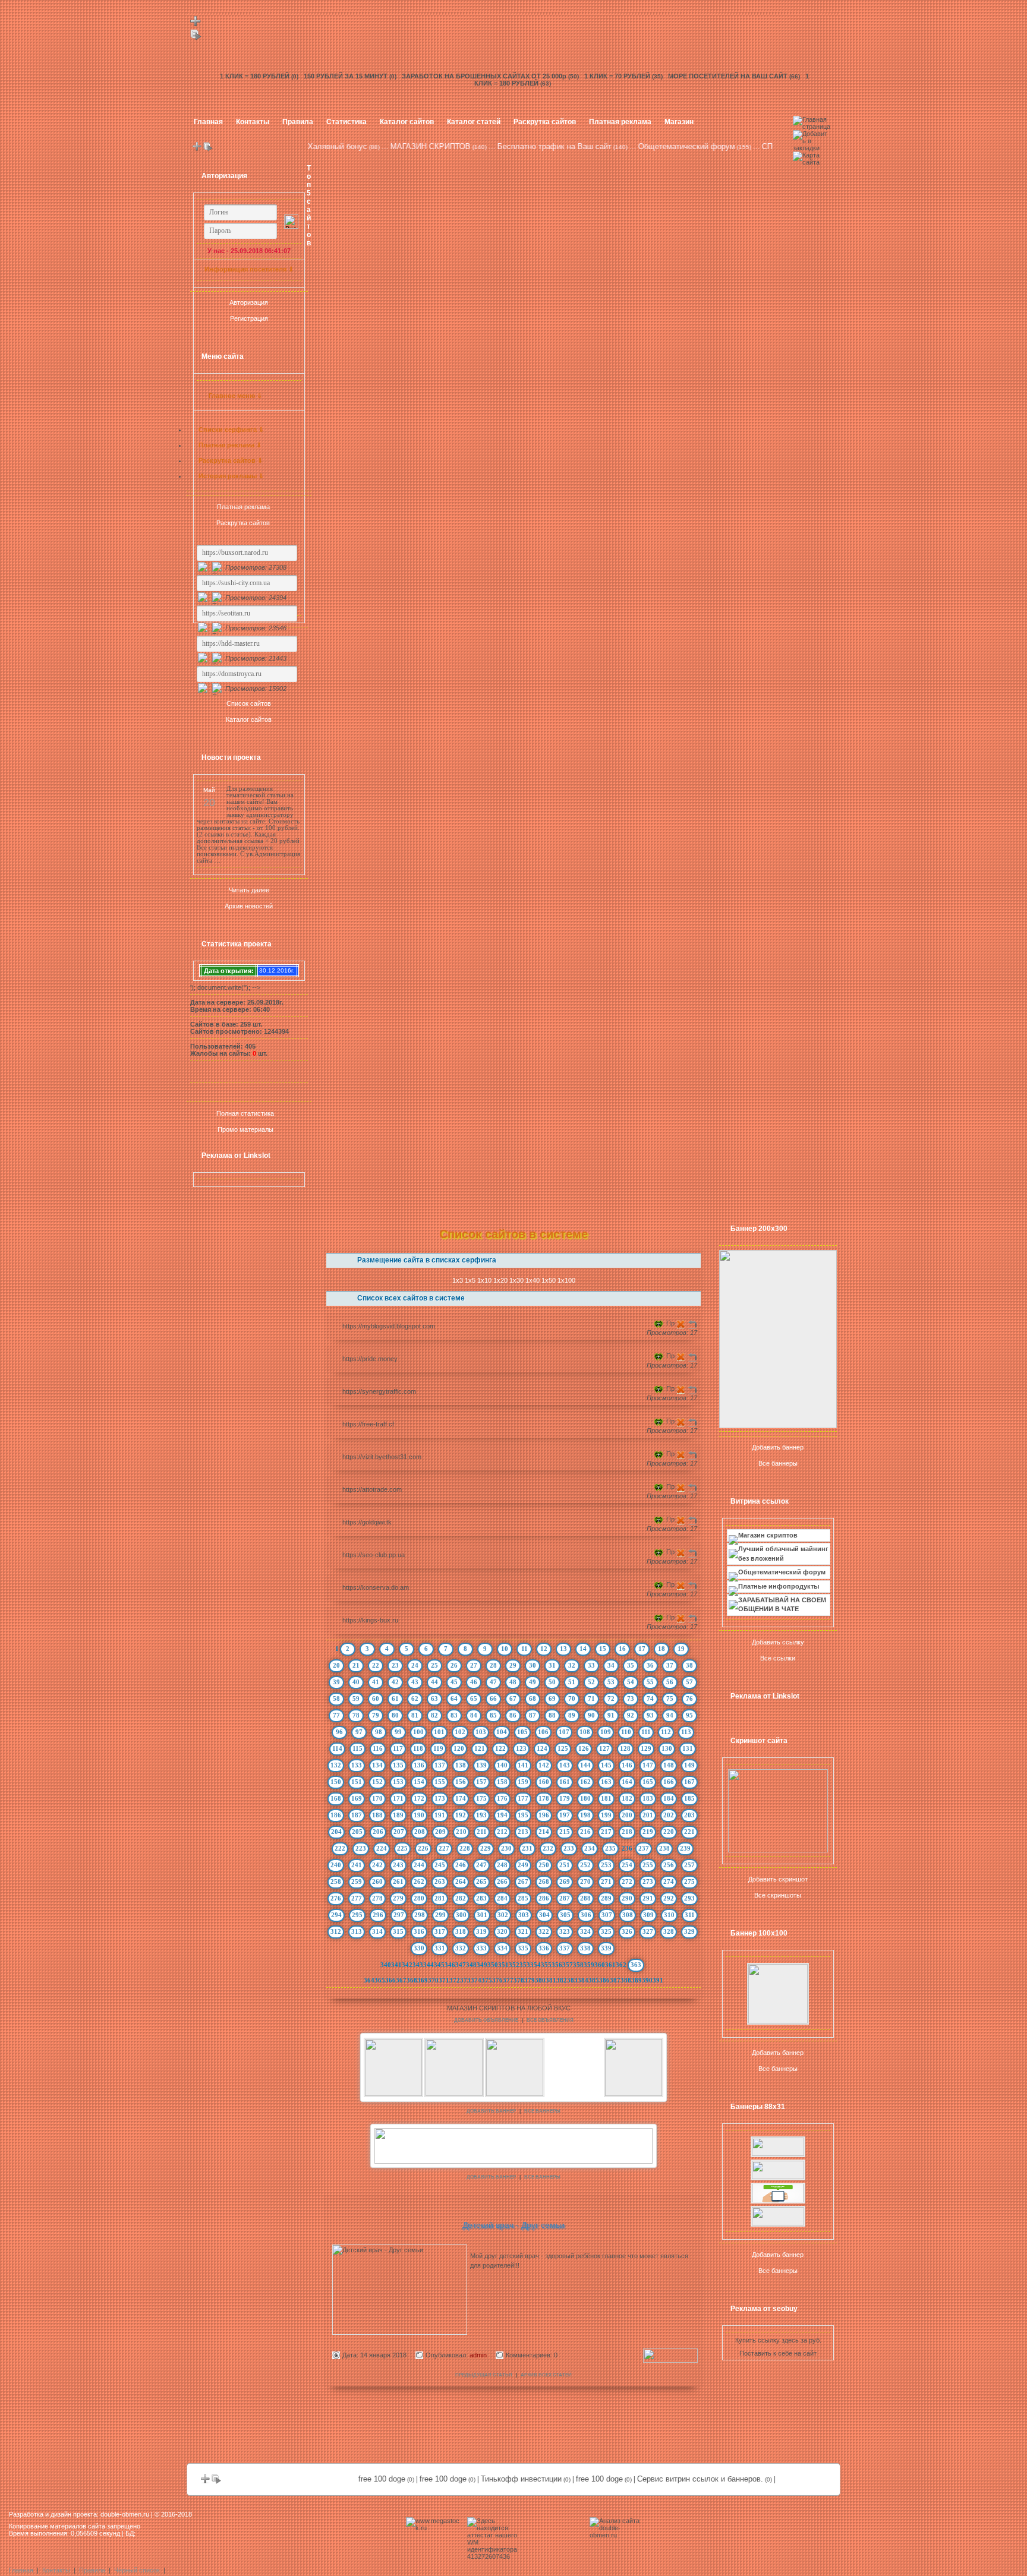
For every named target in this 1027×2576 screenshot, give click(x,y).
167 (689, 1782)
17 (642, 1649)
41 (376, 1682)
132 (336, 1765)
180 (585, 1798)
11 (524, 1649)
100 (418, 1732)
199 (606, 1815)
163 (606, 1782)
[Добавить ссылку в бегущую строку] (197, 149)
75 (670, 1699)
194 (502, 1815)
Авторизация (249, 302)
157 (481, 1782)
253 (606, 1865)
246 (461, 1865)
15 (603, 1649)
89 (572, 1715)
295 (357, 1915)
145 (606, 1765)
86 (513, 1715)
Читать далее (249, 890)
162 (585, 1782)
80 (395, 1715)
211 (482, 1832)
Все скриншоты (778, 1895)
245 (440, 1865)
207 (399, 1832)
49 (533, 1682)
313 (357, 1931)
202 (669, 1815)
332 (461, 1948)
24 (415, 1665)
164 (627, 1782)
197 (565, 1815)
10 (505, 1649)
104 (502, 1732)
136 (419, 1765)
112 (666, 1732)
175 (481, 1798)
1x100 (566, 1280)
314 (377, 1931)
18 (661, 1649)
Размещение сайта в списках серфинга (427, 1260)
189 (398, 1815)
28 (493, 1665)
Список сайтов (249, 703)
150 (336, 1782)
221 (689, 1832)
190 (419, 1815)
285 (523, 1898)
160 (544, 1782)
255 (648, 1865)
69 (552, 1699)
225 (402, 1848)
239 (685, 1848)
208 (420, 1832)
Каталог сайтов (407, 122)
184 (669, 1798)
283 (481, 1898)
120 (459, 1748)
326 (627, 1931)
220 (669, 1832)
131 (688, 1748)
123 (521, 1748)
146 (627, 1765)
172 (419, 1798)
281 (440, 1898)
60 (376, 1699)
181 (606, 1798)
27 (474, 1665)
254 (627, 1865)
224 (382, 1848)
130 (667, 1748)
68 (533, 1699)
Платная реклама (620, 122)
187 (357, 1815)
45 (454, 1682)
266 (502, 1882)
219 (648, 1832)
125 (563, 1748)
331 (440, 1948)
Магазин (679, 122)
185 (689, 1798)
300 (461, 1915)
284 (502, 1898)
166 (669, 1782)
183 (648, 1798)
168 (336, 1798)
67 (513, 1699)
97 (359, 1732)
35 (631, 1665)
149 (689, 1765)
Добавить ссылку (778, 1642)
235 (610, 1848)
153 (398, 1782)
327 (648, 1931)
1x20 (500, 1280)
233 (569, 1848)
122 (500, 1748)
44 (434, 1682)
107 (564, 1732)
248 (502, 1865)
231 (527, 1848)
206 (378, 1832)
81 (415, 1715)
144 (585, 1765)
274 (669, 1882)
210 (461, 1832)
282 (461, 1898)
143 (565, 1765)
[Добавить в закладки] (812, 148)
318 (461, 1931)
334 (502, 1948)
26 (454, 1665)
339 (606, 1948)
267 (523, 1882)
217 (606, 1832)
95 (689, 1715)
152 (377, 1782)
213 (523, 1832)
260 (377, 1882)
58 (336, 1699)
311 (690, 1915)
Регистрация (249, 318)
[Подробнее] (670, 2360)
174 (461, 1798)
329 (689, 1931)
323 (565, 1931)
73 (631, 1699)
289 (606, 1898)
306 (586, 1915)
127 (604, 1748)
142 (544, 1765)
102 (460, 1732)
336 (544, 1948)
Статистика (346, 122)
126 (584, 1748)
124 (542, 1748)
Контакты (253, 122)
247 (481, 1865)
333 (481, 1948)
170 (377, 1798)
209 (440, 1832)
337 (565, 1948)
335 (523, 1948)
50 (552, 1682)
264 (461, 1882)
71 (591, 1699)
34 (611, 1665)
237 (644, 1848)
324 (585, 1931)
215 (565, 1832)
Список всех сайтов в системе (411, 1298)
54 (631, 1682)
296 (378, 1915)
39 (336, 1682)
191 (440, 1815)
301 (482, 1915)
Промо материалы (245, 1129)
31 (552, 1665)
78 (356, 1715)
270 (585, 1882)
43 (415, 1682)
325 (606, 1931)
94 (670, 1715)
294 (336, 1915)
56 (670, 1682)
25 (434, 1665)
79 (376, 1715)
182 (627, 1798)
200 (627, 1815)
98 (379, 1732)
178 (544, 1798)
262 (419, 1882)
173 (440, 1798)
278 (377, 1898)
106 (543, 1732)
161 (565, 1782)
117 (398, 1748)
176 (502, 1798)
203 (689, 1815)
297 (399, 1915)
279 (398, 1898)
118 (418, 1748)
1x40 (533, 1280)
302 (503, 1915)
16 (622, 1649)
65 (474, 1699)
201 (648, 1815)
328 (669, 1931)
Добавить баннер (778, 1447)
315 (398, 1931)
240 (336, 1865)
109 (606, 1732)
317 (440, 1931)
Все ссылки (778, 1658)
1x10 (484, 1280)
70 (572, 1699)
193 (481, 1815)
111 (646, 1732)
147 (648, 1765)
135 (398, 1765)
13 (563, 1649)
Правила (298, 122)
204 (336, 1832)
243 (398, 1865)
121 (480, 1748)
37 (670, 1665)
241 (357, 1865)
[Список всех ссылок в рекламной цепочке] (196, 38)
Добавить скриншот (778, 1879)
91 (611, 1715)
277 (357, 1898)
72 (611, 1699)
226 (423, 1848)
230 (506, 1848)
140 (502, 1765)
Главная (208, 122)
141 (523, 1765)
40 (356, 1682)
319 (481, 1931)
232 (548, 1848)
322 (544, 1931)
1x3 (458, 1280)
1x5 (470, 1280)
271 (606, 1882)
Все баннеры (778, 1463)
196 (544, 1815)
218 (627, 1832)
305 (565, 1915)
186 (336, 1815)
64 (454, 1699)
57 (689, 1682)
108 (585, 1732)
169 (357, 1798)
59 (356, 1699)
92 (631, 1715)
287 (565, 1898)
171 (398, 1798)
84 (474, 1715)
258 (336, 1882)
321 (523, 1931)
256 (669, 1865)
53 (611, 1682)
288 (585, 1898)
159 (523, 1782)
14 (583, 1649)
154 (419, 1782)
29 (513, 1665)
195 (523, 1815)
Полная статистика (245, 1113)
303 (524, 1915)
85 (493, 1715)
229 (486, 1848)
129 (646, 1748)
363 (636, 1965)
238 (664, 1848)
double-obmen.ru (125, 2514)
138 (461, 1765)
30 (533, 1665)
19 (681, 1649)
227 (444, 1848)
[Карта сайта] (812, 162)
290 (627, 1898)
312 (336, 1931)
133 (357, 1765)
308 (628, 1915)
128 (625, 1748)
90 (591, 1715)
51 (572, 1682)
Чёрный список (137, 2570)
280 (419, 1898)
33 (591, 1665)
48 (513, 1682)
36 (650, 1665)
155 (440, 1782)
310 (669, 1915)
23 (395, 1665)
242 (377, 1865)
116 (378, 1748)
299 (440, 1915)
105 (522, 1732)
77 (336, 1715)
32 (572, 1665)
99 (398, 1732)
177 (523, 1798)
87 (533, 1715)
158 (502, 1782)
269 (565, 1882)
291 (648, 1898)
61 (395, 1699)
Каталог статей (474, 122)
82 (434, 1715)
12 (544, 1649)
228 (465, 1848)
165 (648, 1782)
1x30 (516, 1280)
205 (357, 1832)
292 (669, 1898)
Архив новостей (249, 906)
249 (523, 1865)
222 (340, 1848)
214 (544, 1832)
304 (544, 1915)
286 (544, 1898)
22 (376, 1665)
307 (607, 1915)
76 (689, 1699)
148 (669, 1765)
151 (357, 1782)
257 (689, 1865)
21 (356, 1665)
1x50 (549, 1280)
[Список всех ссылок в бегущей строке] (208, 149)
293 (689, 1898)
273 (648, 1882)
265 (481, 1882)
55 (650, 1682)
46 (474, 1682)
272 (627, 1882)
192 (461, 1815)
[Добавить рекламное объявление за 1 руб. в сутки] (697, 2009)
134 (377, 1765)
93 (650, 1715)
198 (585, 1815)
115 (357, 1748)
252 (585, 1865)
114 (337, 1748)
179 (565, 1798)
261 (398, 1882)
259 (357, 1882)
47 (493, 1682)
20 (336, 1665)
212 (502, 1832)
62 (415, 1699)
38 (689, 1665)
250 (544, 1865)
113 (686, 1732)
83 (454, 1715)
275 (689, 1882)
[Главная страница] (812, 127)
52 (591, 1682)
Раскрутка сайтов (545, 122)
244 (419, 1865)
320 (502, 1931)
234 (590, 1848)
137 (440, 1765)
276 (336, 1898)
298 (420, 1915)
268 (544, 1882)
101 (439, 1732)
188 (377, 1815)
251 (565, 1865)
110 (626, 1732)
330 (419, 1948)
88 (552, 1715)
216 (585, 1832)
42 (395, 1682)
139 (481, 1765)
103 (481, 1732)
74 (650, 1699)
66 (493, 1699)
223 (361, 1848)
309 (648, 1915)
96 (339, 1732)
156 (461, 1782)
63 (434, 1699)
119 (438, 1748)
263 (440, 1882)
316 (419, 1931)
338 (585, 1948)
